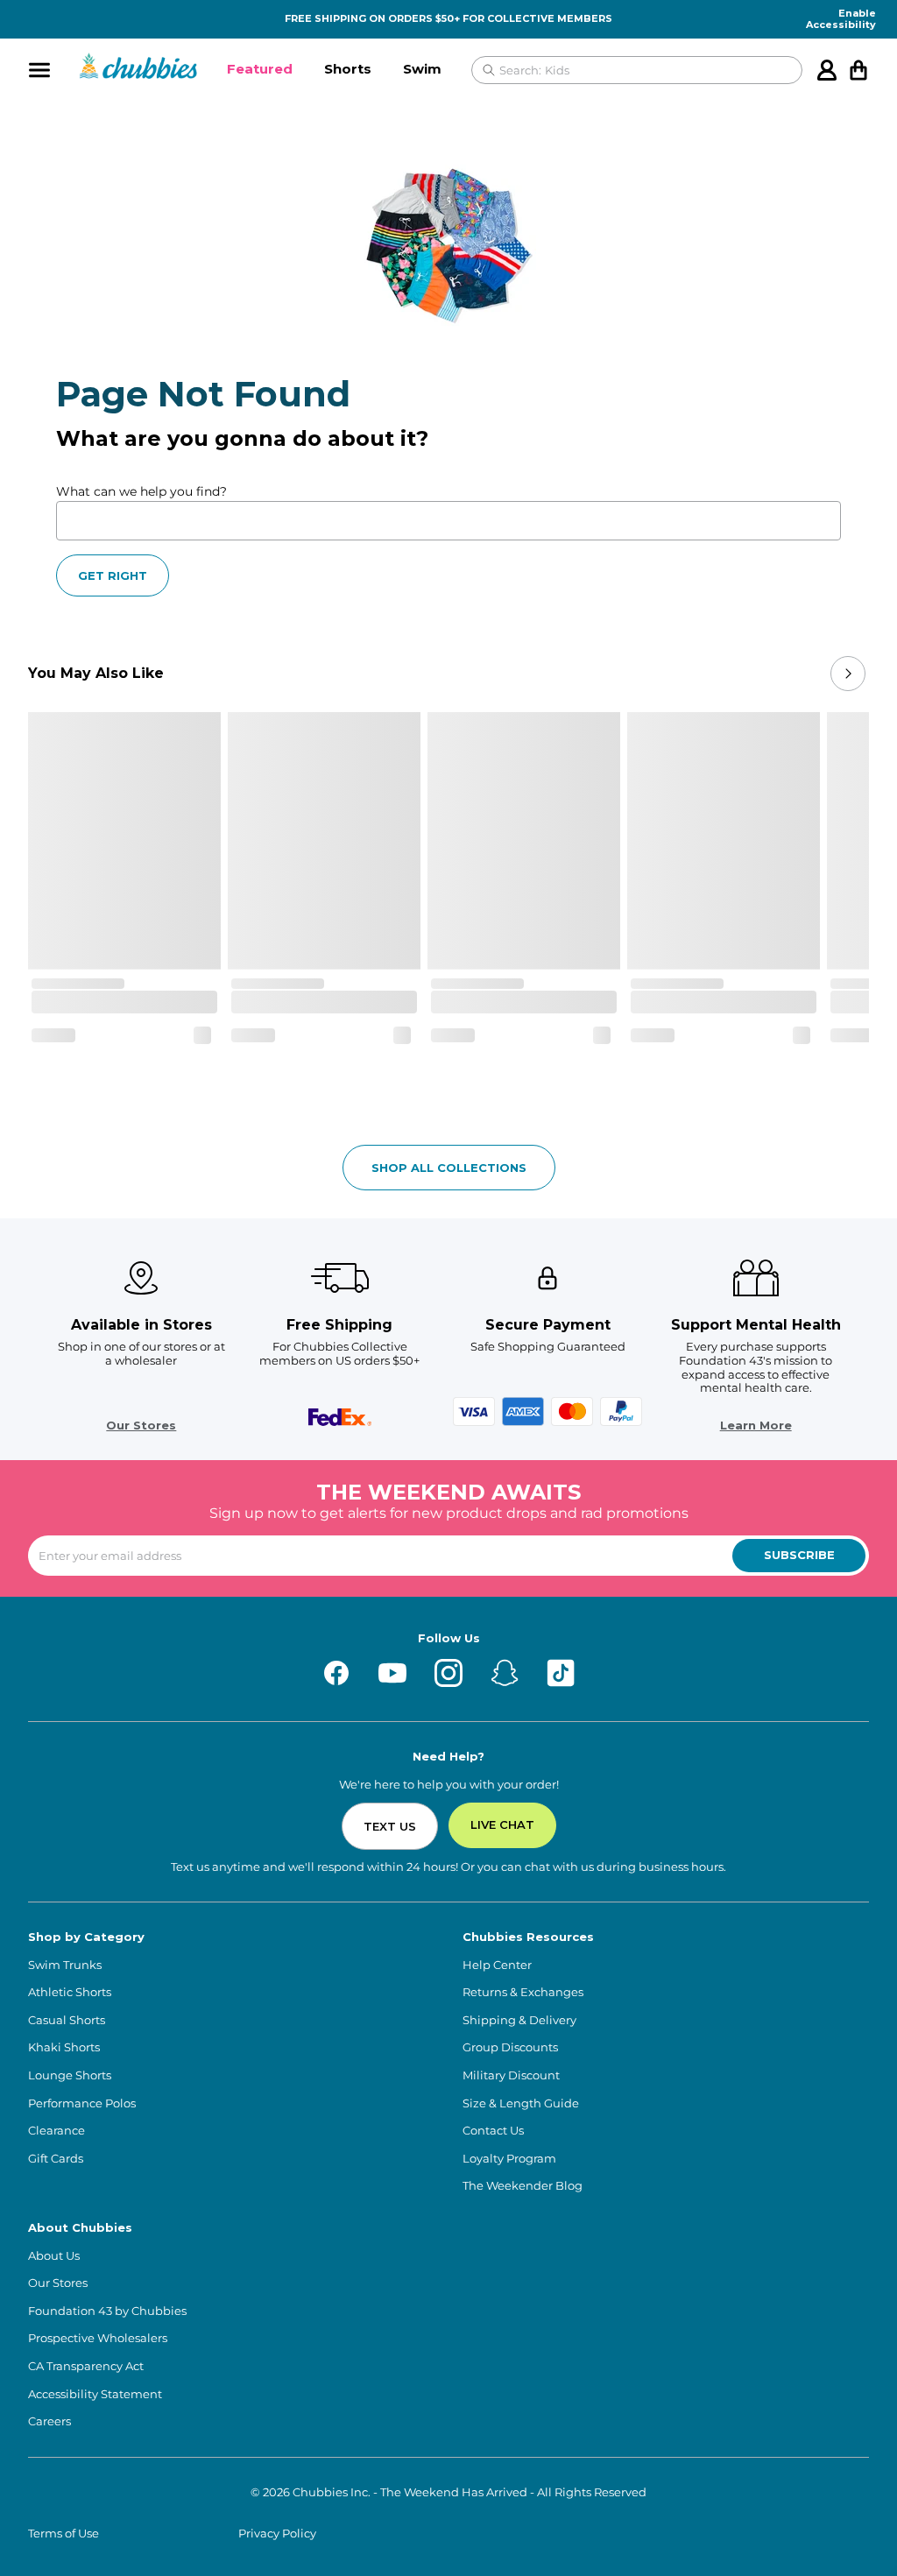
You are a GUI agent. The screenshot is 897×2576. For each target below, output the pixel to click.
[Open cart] (858, 70)
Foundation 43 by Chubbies (107, 2311)
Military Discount (511, 2075)
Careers (49, 2421)
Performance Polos (82, 2103)
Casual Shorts (67, 2020)
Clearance (57, 2131)
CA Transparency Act (86, 2366)
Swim (422, 69)
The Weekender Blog (523, 2186)
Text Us (390, 1826)
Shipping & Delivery (519, 2020)
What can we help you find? (141, 491)
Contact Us (493, 2131)
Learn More (756, 1426)
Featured (260, 69)
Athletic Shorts (70, 1992)
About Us (54, 2256)
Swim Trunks (65, 1965)
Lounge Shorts (70, 2075)
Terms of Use (64, 2534)
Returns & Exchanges (523, 1992)
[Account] (827, 70)
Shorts (348, 69)
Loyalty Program (509, 2159)
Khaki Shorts (64, 2047)
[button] (260, 70)
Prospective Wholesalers (98, 2338)
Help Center (497, 1965)
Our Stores (141, 1426)
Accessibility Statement (95, 2394)
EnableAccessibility (841, 19)
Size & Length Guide (521, 2103)
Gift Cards (56, 2159)
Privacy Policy (277, 2534)
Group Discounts (510, 2047)
